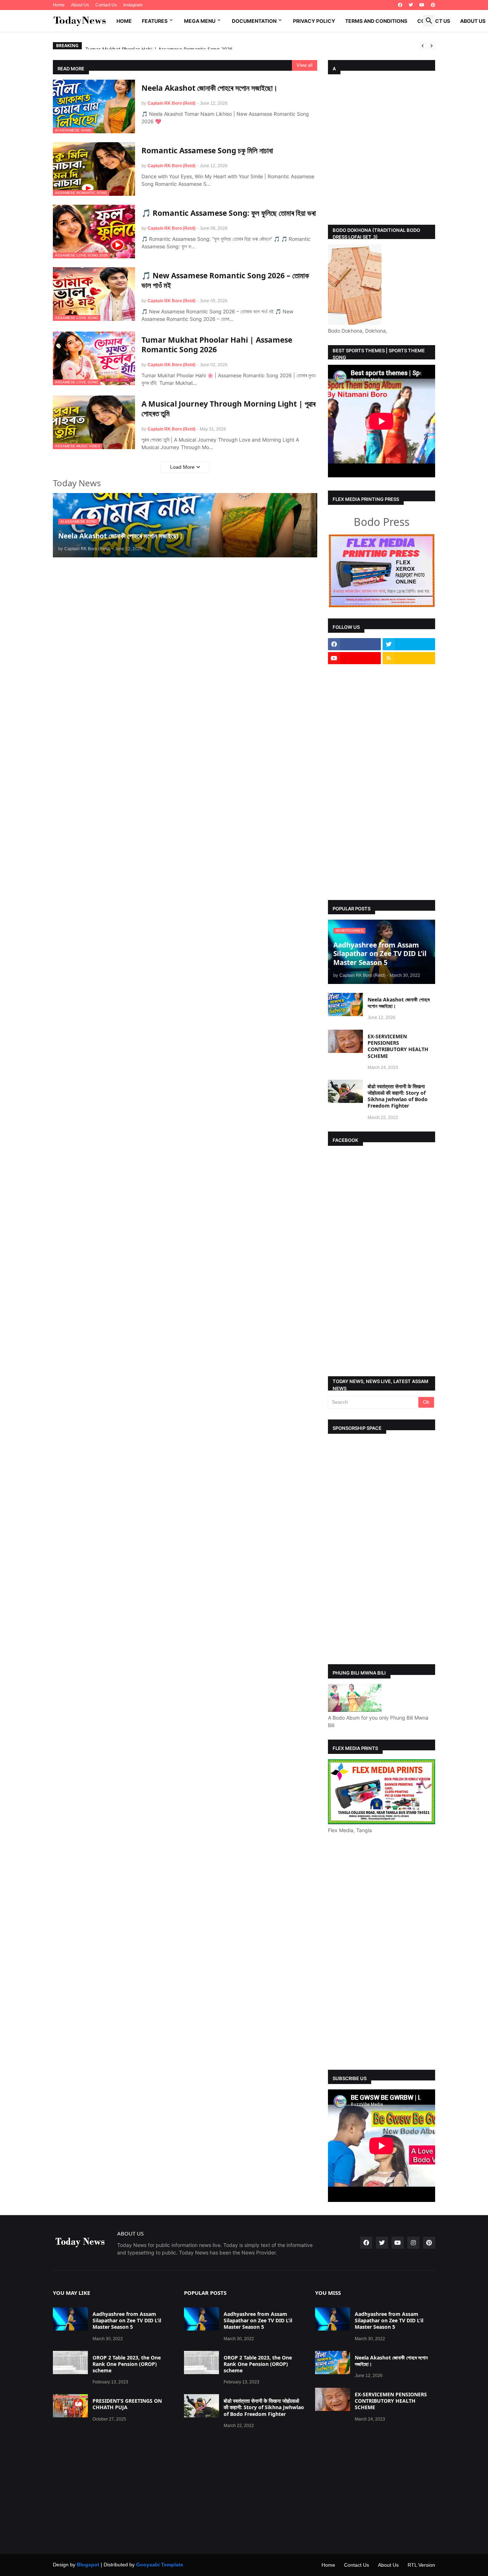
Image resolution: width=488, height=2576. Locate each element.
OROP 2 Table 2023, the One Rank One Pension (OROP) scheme (127, 2354)
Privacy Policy (314, 21)
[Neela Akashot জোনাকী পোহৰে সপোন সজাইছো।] (345, 994)
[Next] (432, 46)
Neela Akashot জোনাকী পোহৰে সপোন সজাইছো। (210, 88)
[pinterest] (433, 5)
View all (305, 65)
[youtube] (422, 5)
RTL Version (421, 2555)
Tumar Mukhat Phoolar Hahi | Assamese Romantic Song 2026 (217, 345)
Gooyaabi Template (160, 2555)
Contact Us (106, 5)
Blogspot (88, 2555)
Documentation (254, 21)
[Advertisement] (382, 147)
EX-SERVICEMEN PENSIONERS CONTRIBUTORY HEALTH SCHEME (398, 1036)
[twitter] (411, 5)
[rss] (409, 648)
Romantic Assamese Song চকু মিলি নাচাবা (207, 151)
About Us (80, 5)
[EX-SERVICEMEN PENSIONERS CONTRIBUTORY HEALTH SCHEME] (345, 1031)
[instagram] (413, 2233)
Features (155, 21)
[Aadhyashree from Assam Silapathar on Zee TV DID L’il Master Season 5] (70, 2309)
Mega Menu (200, 21)
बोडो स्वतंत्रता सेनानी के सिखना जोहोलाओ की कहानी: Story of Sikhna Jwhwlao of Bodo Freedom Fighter (398, 1086)
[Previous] (423, 46)
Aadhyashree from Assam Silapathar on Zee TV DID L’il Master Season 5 (127, 2311)
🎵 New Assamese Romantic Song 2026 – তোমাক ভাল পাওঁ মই (225, 280)
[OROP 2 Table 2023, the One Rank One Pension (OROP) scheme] (70, 2353)
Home (59, 5)
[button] (429, 21)
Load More (182, 467)
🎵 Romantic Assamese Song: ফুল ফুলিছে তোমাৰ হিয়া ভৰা (229, 213)
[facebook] (400, 5)
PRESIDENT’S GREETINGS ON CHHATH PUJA (127, 2395)
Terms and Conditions (376, 21)
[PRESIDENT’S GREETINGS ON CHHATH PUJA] (70, 2396)
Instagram (133, 5)
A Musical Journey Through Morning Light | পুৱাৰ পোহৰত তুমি (228, 409)
